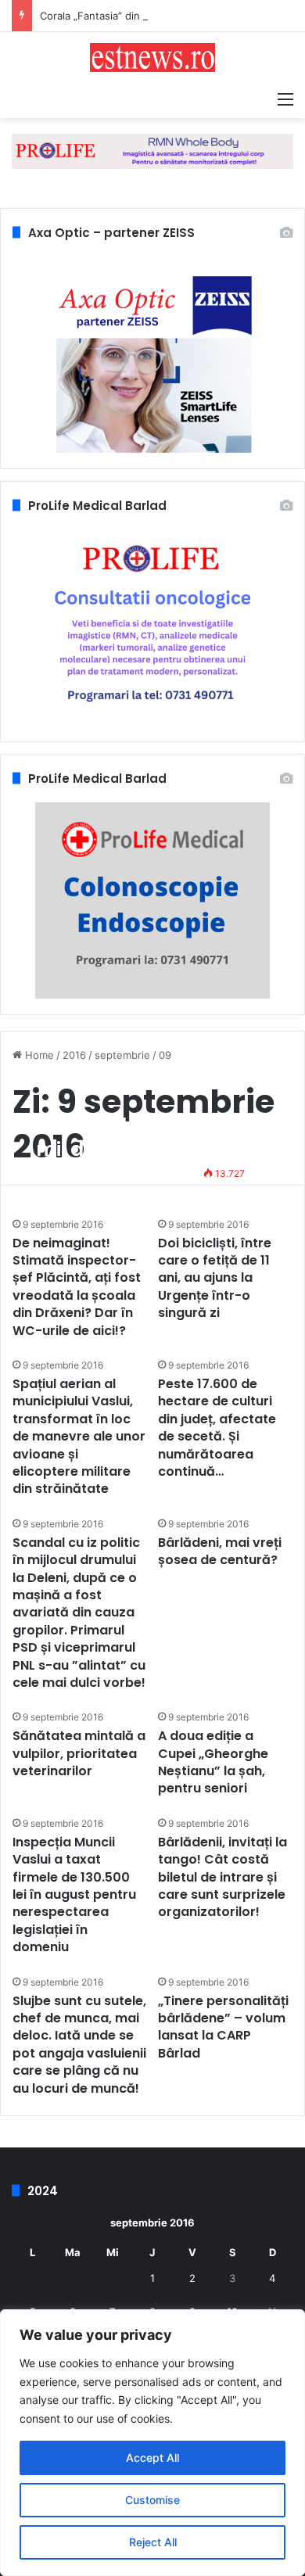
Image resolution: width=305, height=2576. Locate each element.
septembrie (122, 1055)
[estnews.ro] (152, 57)
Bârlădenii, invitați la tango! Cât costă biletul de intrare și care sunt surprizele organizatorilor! (222, 1877)
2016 (74, 1055)
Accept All (152, 2458)
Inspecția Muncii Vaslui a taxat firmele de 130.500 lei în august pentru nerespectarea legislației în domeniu (74, 1894)
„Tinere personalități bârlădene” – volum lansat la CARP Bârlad (223, 2027)
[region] (152, 2443)
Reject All (153, 2542)
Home (38, 1055)
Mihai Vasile (74, 1173)
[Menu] (285, 99)
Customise (152, 2500)
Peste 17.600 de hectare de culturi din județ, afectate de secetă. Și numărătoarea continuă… (217, 1428)
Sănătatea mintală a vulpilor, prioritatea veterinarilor (79, 1753)
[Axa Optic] (152, 150)
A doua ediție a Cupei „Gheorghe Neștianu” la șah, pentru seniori (213, 1762)
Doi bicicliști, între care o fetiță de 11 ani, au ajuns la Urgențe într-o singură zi (215, 1278)
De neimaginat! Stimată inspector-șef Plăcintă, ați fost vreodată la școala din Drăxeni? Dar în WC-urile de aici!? (77, 1287)
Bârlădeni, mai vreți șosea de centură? (220, 1551)
